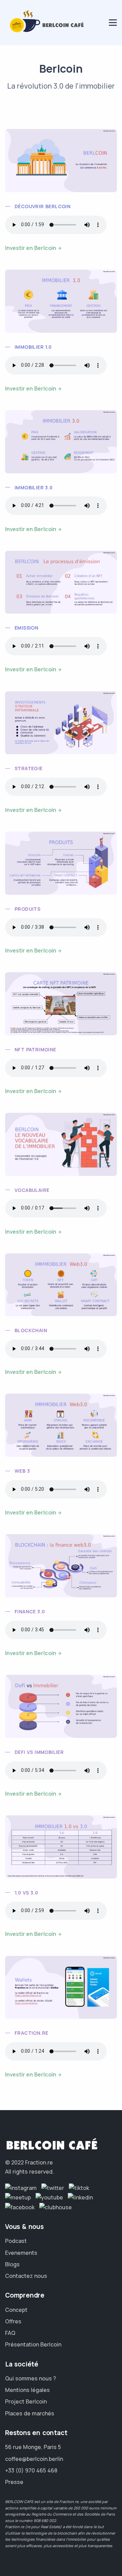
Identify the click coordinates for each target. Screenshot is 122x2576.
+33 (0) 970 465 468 (31, 2470)
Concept (16, 2310)
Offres (13, 2321)
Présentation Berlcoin (33, 2344)
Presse (14, 2482)
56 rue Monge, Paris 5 (33, 2447)
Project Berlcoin (26, 2401)
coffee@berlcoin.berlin (34, 2459)
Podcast (16, 2241)
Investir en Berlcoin (31, 248)
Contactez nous (26, 2276)
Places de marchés (30, 2413)
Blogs (12, 2264)
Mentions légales (27, 2390)
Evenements (21, 2253)
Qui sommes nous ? (30, 2378)
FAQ (10, 2333)
